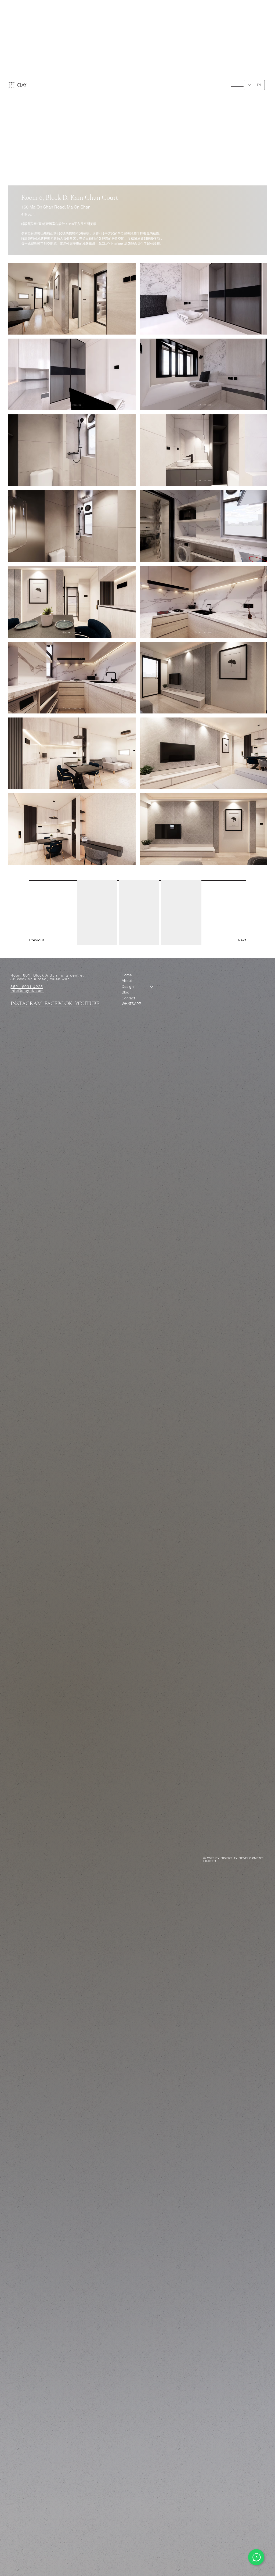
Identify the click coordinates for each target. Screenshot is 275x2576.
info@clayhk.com (27, 991)
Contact (128, 998)
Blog (126, 992)
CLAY (22, 85)
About (127, 981)
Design (128, 986)
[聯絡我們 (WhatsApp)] (256, 2557)
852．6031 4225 (27, 987)
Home (127, 975)
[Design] (152, 987)
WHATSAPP (131, 1004)
